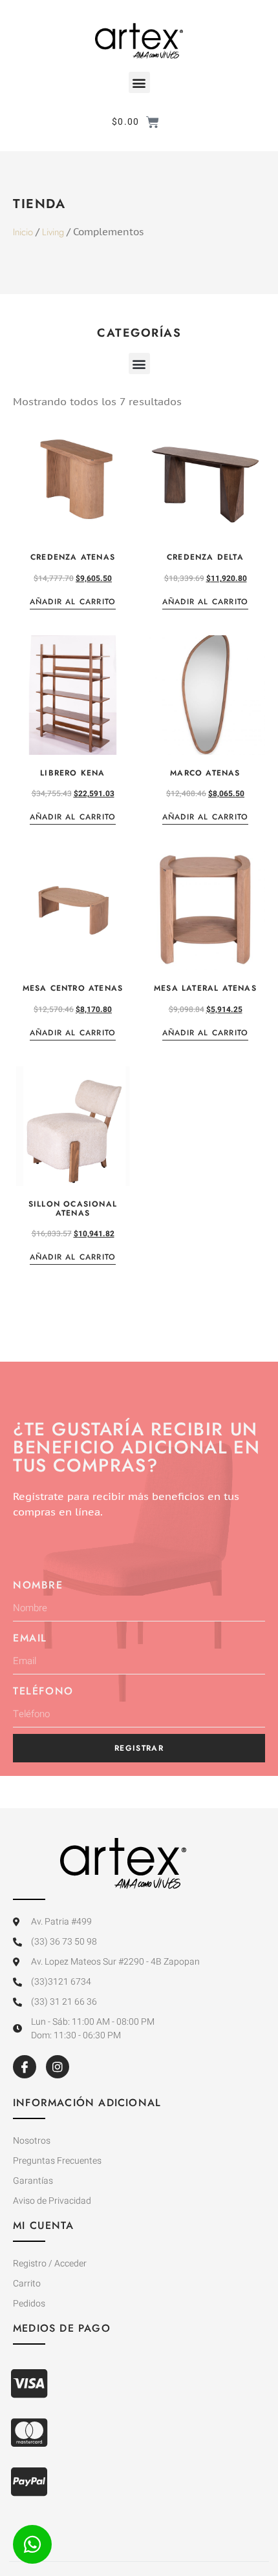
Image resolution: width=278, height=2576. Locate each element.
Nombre (38, 1585)
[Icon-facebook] (25, 2067)
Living (53, 232)
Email (30, 1638)
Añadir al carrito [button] (73, 603)
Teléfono (43, 1691)
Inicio (23, 232)
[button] (139, 82)
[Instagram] (58, 2067)
